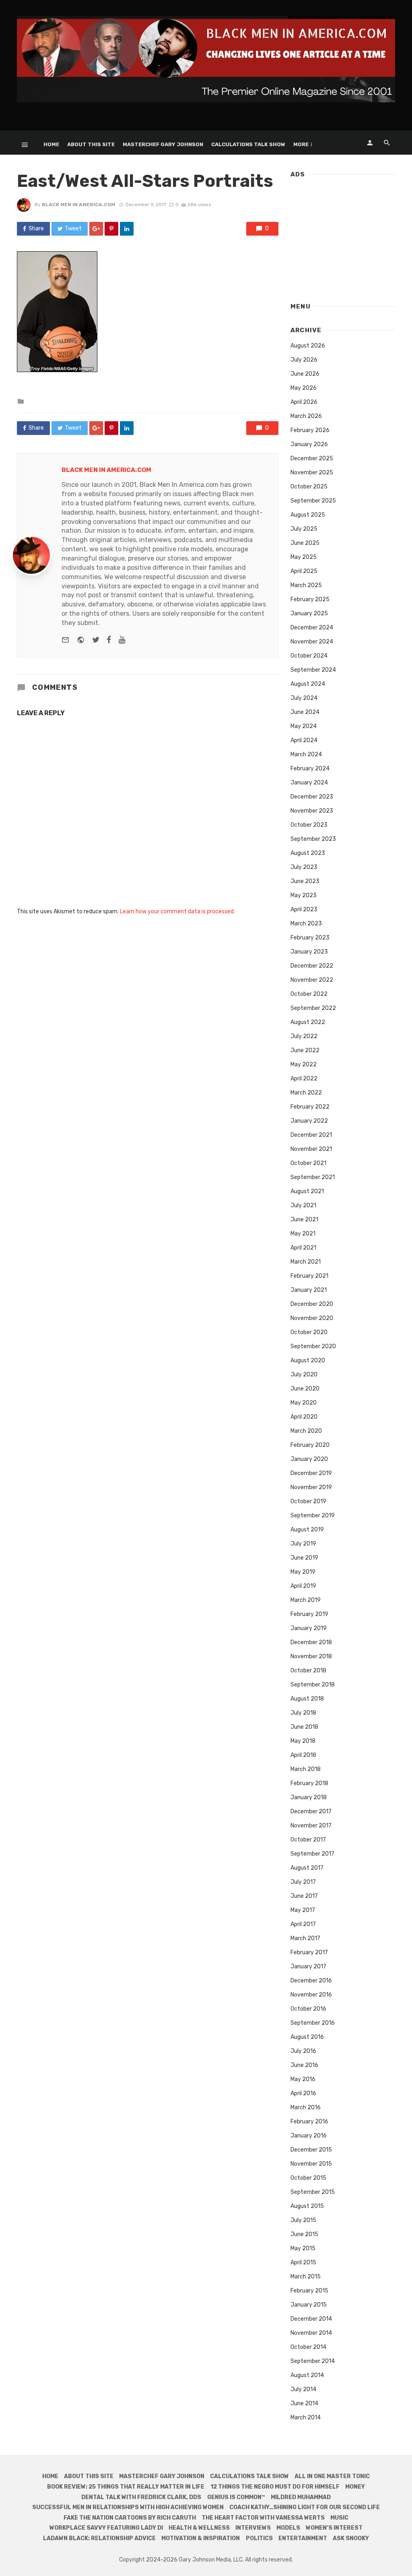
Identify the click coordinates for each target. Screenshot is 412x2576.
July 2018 (303, 1713)
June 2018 (304, 1727)
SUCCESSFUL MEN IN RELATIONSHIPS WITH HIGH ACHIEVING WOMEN (128, 2507)
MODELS (288, 2528)
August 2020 (308, 1360)
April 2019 (303, 1586)
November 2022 (312, 980)
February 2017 (309, 1952)
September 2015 (313, 2192)
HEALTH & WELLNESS (199, 2528)
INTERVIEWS (253, 2528)
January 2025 (309, 613)
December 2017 (311, 1811)
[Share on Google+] (96, 229)
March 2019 (306, 1600)
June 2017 (304, 1896)
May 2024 (304, 726)
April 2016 (303, 2093)
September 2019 (313, 1516)
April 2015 (303, 2263)
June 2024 (305, 712)
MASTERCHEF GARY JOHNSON (163, 144)
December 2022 (312, 966)
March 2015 (306, 2277)
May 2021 (303, 1234)
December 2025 (312, 458)
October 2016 (308, 2009)
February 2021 (309, 1276)
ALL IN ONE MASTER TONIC (332, 2476)
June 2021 (304, 1220)
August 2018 (307, 1699)
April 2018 (303, 1755)
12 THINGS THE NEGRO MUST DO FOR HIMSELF (275, 2487)
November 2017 (311, 1826)
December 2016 (311, 1981)
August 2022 (308, 1022)
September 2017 (312, 1854)
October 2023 (309, 825)
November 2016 (311, 1995)
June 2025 (305, 543)
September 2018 (313, 1685)
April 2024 (304, 740)
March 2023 (306, 924)
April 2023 (304, 909)
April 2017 (303, 1924)
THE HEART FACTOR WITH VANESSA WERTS (263, 2518)
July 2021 (303, 1205)
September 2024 (313, 670)
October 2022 (309, 994)
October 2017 (308, 1840)
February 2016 (309, 2122)
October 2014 (308, 2347)
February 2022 (310, 1107)
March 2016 (306, 2107)
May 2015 (303, 2248)
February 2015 (309, 2291)
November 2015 (311, 2164)
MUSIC (339, 2518)
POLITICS (259, 2538)
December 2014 (311, 2319)
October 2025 (309, 487)
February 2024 (310, 769)
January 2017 (308, 1967)
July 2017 (303, 1882)
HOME (51, 144)
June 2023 (305, 881)
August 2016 (307, 2037)
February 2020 (310, 1445)
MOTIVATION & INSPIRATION (201, 2538)
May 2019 (303, 1572)
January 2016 (309, 2136)
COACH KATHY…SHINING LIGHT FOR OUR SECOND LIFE (305, 2507)
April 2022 (304, 1079)
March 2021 (306, 1262)
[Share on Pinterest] (111, 229)
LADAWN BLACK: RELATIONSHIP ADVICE (99, 2538)
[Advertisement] (343, 236)
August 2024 (308, 684)
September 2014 (313, 2361)
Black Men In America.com (78, 205)
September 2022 (313, 1008)
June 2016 (304, 2065)
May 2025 (304, 557)
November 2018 (311, 1656)
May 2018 (303, 1741)
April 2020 (304, 1417)
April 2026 (304, 402)
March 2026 (306, 416)
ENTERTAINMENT (303, 2538)
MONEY (355, 2487)
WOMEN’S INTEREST (334, 2528)
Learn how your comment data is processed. (177, 911)
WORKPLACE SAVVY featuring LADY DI (106, 2528)
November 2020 (312, 1318)
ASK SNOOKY (351, 2538)
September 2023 (313, 839)
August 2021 (307, 1191)
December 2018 (311, 1642)
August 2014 (307, 2375)
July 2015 (303, 2220)
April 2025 (304, 571)
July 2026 (304, 360)
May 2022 (304, 1065)
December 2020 (312, 1304)
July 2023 (304, 867)
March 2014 (306, 2418)
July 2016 (303, 2051)
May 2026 (304, 388)
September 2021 (313, 1177)
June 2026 (305, 374)
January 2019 (309, 1628)
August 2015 (307, 2206)
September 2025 (313, 501)
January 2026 (309, 444)
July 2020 (304, 1375)
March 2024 (306, 754)
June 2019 (304, 1558)
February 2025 (310, 599)
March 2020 (306, 1431)
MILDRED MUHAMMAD (301, 2497)
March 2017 (305, 1938)
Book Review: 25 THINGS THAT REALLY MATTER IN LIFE (126, 2487)
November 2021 (311, 1149)
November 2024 (312, 642)
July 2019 (303, 1544)
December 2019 (311, 1473)
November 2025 (312, 473)
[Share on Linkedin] (127, 229)
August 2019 (307, 1530)
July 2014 (303, 2389)
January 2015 (309, 2305)
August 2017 (307, 1868)
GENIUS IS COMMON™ (236, 2497)
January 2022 (309, 1121)
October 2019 (308, 1501)
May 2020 (304, 1403)
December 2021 (311, 1135)
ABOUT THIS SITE (91, 144)
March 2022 (306, 1093)
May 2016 (303, 2079)
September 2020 (313, 1346)
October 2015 (308, 2178)
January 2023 (309, 952)
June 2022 (305, 1050)
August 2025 (308, 515)
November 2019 (311, 1487)
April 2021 (303, 1248)
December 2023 (312, 797)
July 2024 (304, 698)
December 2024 (312, 628)
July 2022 (304, 1036)
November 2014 (311, 2333)
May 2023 (304, 895)
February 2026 (310, 430)
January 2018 (309, 1797)
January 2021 (309, 1290)
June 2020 (305, 1389)
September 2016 (313, 2023)
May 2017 (303, 1910)
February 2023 (310, 938)
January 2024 (309, 783)
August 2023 (308, 853)
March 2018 (306, 1769)
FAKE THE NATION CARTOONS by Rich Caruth (130, 2518)
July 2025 (304, 529)
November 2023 (312, 811)
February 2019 (309, 1614)
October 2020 (309, 1332)
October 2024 (309, 656)
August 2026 (308, 346)
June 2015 (304, 2234)
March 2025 (306, 585)
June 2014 (304, 2403)
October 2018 (308, 1671)
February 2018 (309, 1783)
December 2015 (311, 2150)
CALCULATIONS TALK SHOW (248, 144)
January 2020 (309, 1459)
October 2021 (308, 1163)
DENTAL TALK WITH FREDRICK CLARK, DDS (141, 2497)
